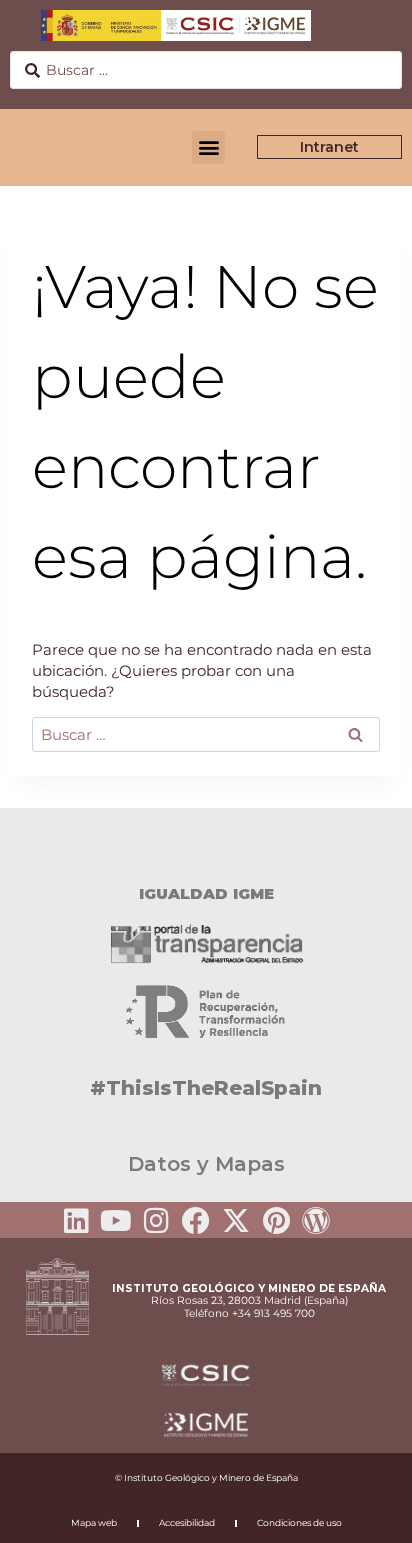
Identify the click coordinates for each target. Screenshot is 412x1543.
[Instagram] (156, 1221)
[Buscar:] (206, 734)
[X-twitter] (236, 1221)
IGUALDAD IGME (206, 893)
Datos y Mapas (206, 1164)
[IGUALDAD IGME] (206, 843)
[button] (208, 147)
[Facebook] (196, 1221)
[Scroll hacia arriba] (365, 1514)
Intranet (329, 147)
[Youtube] (116, 1221)
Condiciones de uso (299, 1522)
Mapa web (94, 1522)
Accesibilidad (187, 1522)
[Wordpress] (316, 1221)
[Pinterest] (276, 1221)
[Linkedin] (76, 1221)
